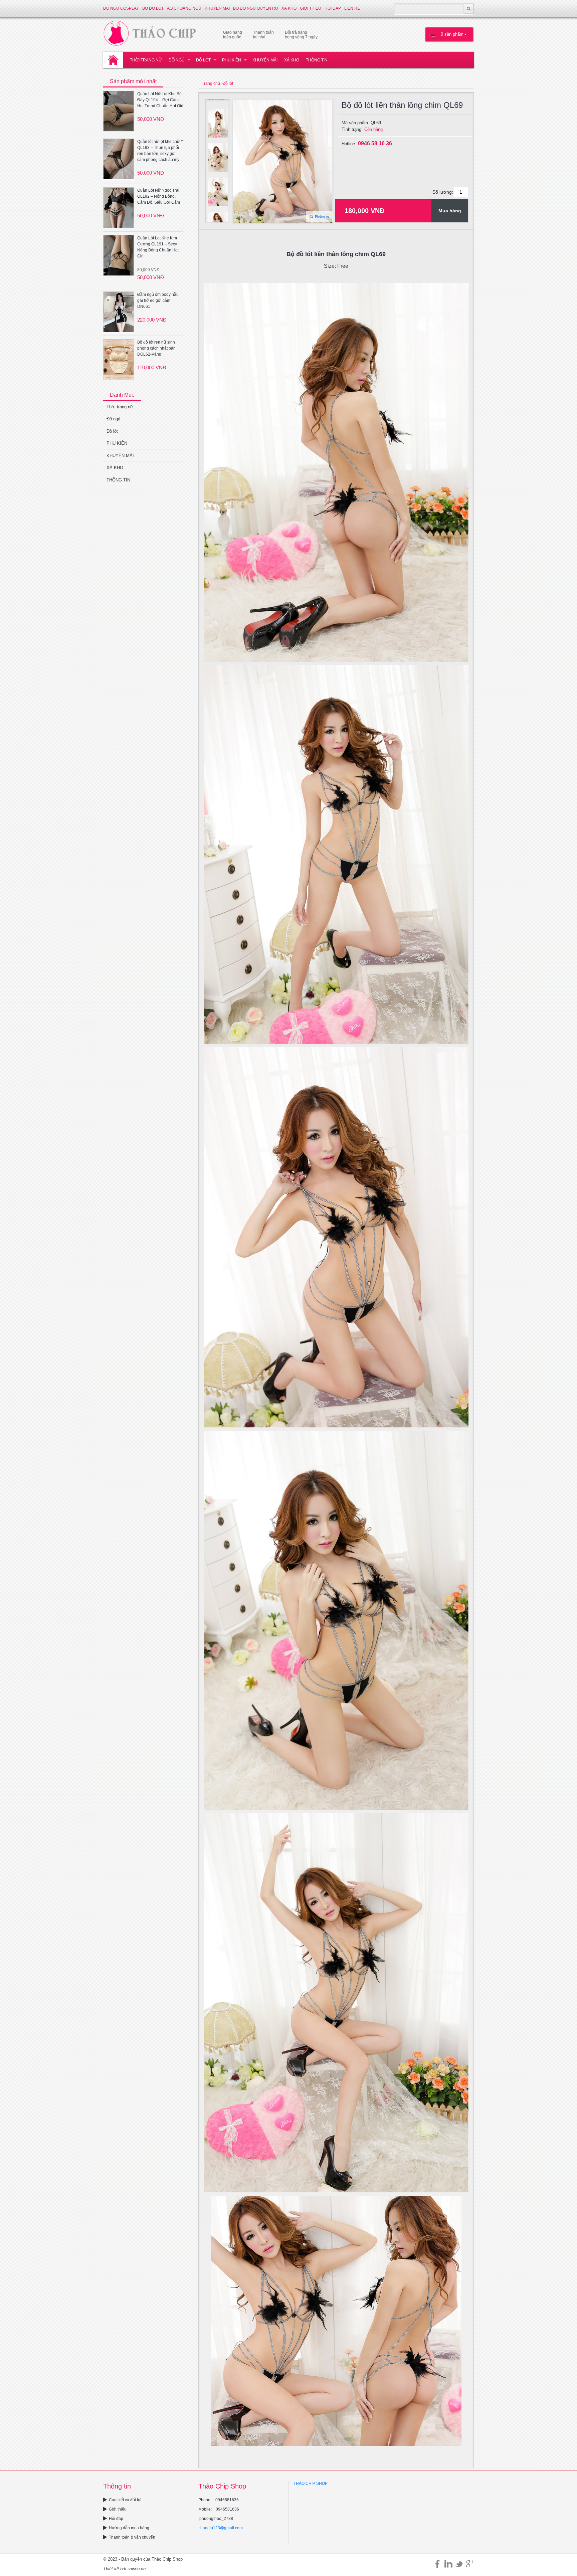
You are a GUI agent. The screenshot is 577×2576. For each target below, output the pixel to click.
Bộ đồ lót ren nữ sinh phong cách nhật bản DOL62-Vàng (156, 348)
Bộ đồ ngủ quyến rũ (256, 8)
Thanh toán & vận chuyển (132, 2537)
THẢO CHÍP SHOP (311, 2484)
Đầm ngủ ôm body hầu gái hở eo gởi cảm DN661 (158, 301)
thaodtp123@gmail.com (221, 2528)
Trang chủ (211, 83)
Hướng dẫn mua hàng (129, 2528)
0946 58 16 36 (375, 143)
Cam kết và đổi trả (125, 2500)
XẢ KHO (289, 8)
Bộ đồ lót (153, 8)
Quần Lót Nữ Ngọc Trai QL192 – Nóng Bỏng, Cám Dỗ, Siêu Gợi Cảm (159, 196)
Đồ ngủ (177, 60)
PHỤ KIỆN (232, 60)
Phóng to (322, 217)
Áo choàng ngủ (184, 8)
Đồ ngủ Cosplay (121, 8)
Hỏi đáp (333, 8)
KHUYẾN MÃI (217, 8)
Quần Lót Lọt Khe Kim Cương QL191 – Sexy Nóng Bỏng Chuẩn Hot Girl (158, 247)
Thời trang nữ (146, 60)
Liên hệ (352, 8)
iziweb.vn (137, 2569)
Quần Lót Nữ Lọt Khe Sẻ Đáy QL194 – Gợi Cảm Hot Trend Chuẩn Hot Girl (160, 100)
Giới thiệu (311, 8)
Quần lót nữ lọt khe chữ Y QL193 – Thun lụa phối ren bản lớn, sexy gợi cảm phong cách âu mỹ (160, 151)
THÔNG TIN (317, 60)
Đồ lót (203, 60)
